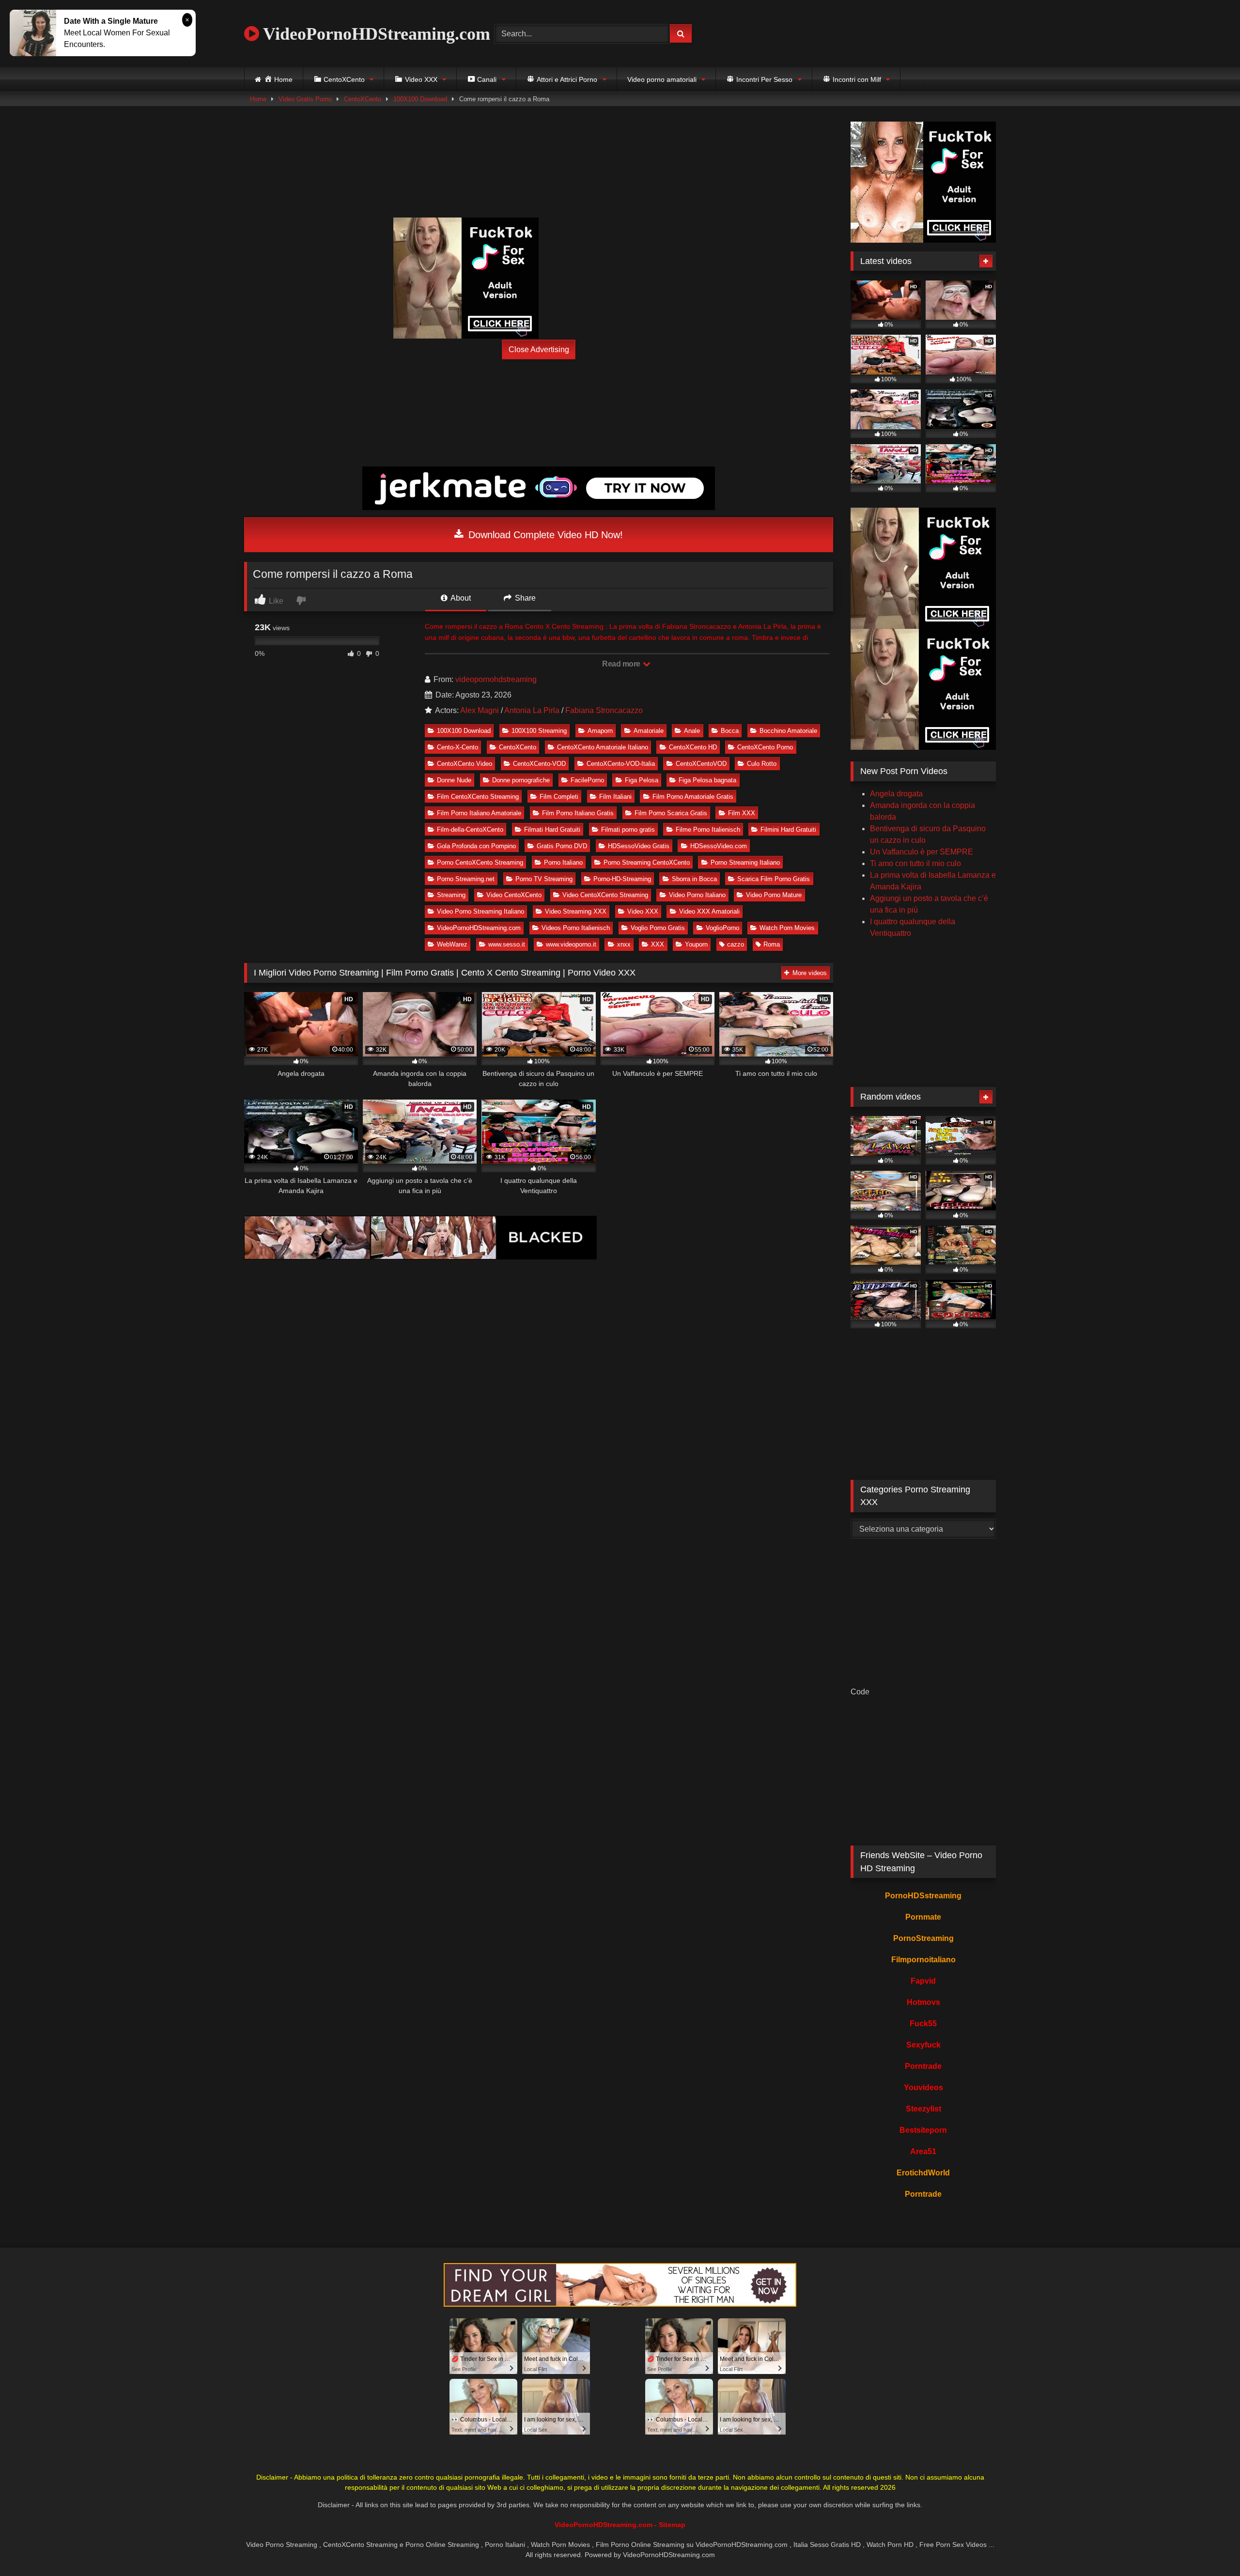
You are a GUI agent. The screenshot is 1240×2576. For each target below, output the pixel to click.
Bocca (730, 731)
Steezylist (923, 2109)
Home (258, 99)
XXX (658, 944)
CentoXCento (363, 99)
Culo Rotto (762, 764)
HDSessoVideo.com (719, 846)
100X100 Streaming (539, 731)
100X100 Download (420, 99)
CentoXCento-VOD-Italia (621, 764)
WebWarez (452, 944)
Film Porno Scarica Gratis (671, 813)
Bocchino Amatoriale (788, 731)
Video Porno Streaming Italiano (480, 911)
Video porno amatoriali (662, 79)
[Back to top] (1210, 2547)
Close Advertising (539, 349)
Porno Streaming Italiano (745, 862)
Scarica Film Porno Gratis (774, 879)
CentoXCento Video (465, 764)
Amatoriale (649, 731)
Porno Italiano (563, 862)
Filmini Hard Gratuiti (788, 830)
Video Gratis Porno (305, 99)
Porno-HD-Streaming (622, 879)
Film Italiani (615, 797)
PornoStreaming (923, 1938)
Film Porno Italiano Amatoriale (479, 813)
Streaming (451, 895)
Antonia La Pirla (532, 710)
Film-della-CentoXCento (470, 830)
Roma (772, 944)
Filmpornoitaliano (923, 1960)
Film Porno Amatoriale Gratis (693, 797)
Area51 (923, 2151)
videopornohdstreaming (496, 679)
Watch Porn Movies (787, 928)
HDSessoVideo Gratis (639, 846)
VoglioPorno (722, 928)
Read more (622, 664)
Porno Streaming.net (466, 879)
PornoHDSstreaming (923, 1896)
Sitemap (672, 2525)
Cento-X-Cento (457, 747)
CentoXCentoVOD (701, 764)
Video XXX (643, 911)
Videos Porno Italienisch (576, 928)
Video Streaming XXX (576, 911)
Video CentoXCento (514, 895)
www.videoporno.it (571, 944)
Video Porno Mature (774, 895)
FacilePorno (587, 780)
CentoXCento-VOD (539, 764)
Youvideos (923, 2087)
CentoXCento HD (693, 747)
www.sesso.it (507, 944)
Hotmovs (923, 2002)
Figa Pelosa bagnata (707, 780)
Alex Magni (480, 710)
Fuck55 (923, 2024)
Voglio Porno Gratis (658, 928)
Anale (692, 731)
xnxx (624, 944)
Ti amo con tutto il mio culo (915, 863)
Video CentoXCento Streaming (605, 895)
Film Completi (559, 797)
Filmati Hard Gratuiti (552, 830)
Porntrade (923, 2066)
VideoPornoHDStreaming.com (375, 34)
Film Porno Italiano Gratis (578, 813)
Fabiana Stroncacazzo (604, 710)
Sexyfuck (923, 2045)
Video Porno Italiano (697, 895)
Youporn (696, 944)
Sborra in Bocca (694, 879)
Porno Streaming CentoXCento (647, 862)
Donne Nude (454, 780)
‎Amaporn (600, 731)
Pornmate (923, 1917)
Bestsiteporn (923, 2130)
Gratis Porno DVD (562, 846)
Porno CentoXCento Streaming (480, 862)
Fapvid (923, 1981)
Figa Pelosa (642, 780)
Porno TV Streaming (544, 879)
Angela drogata (896, 794)
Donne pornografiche (521, 780)
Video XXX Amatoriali (709, 911)
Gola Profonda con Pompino (476, 846)
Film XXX (742, 813)
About (460, 598)
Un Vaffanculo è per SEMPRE (922, 852)
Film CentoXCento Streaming (478, 797)
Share (524, 598)
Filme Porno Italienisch (708, 830)
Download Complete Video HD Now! (544, 535)
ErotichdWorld (923, 2173)
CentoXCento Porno (765, 747)
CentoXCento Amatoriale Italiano (603, 747)
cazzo (736, 944)
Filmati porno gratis (628, 830)
